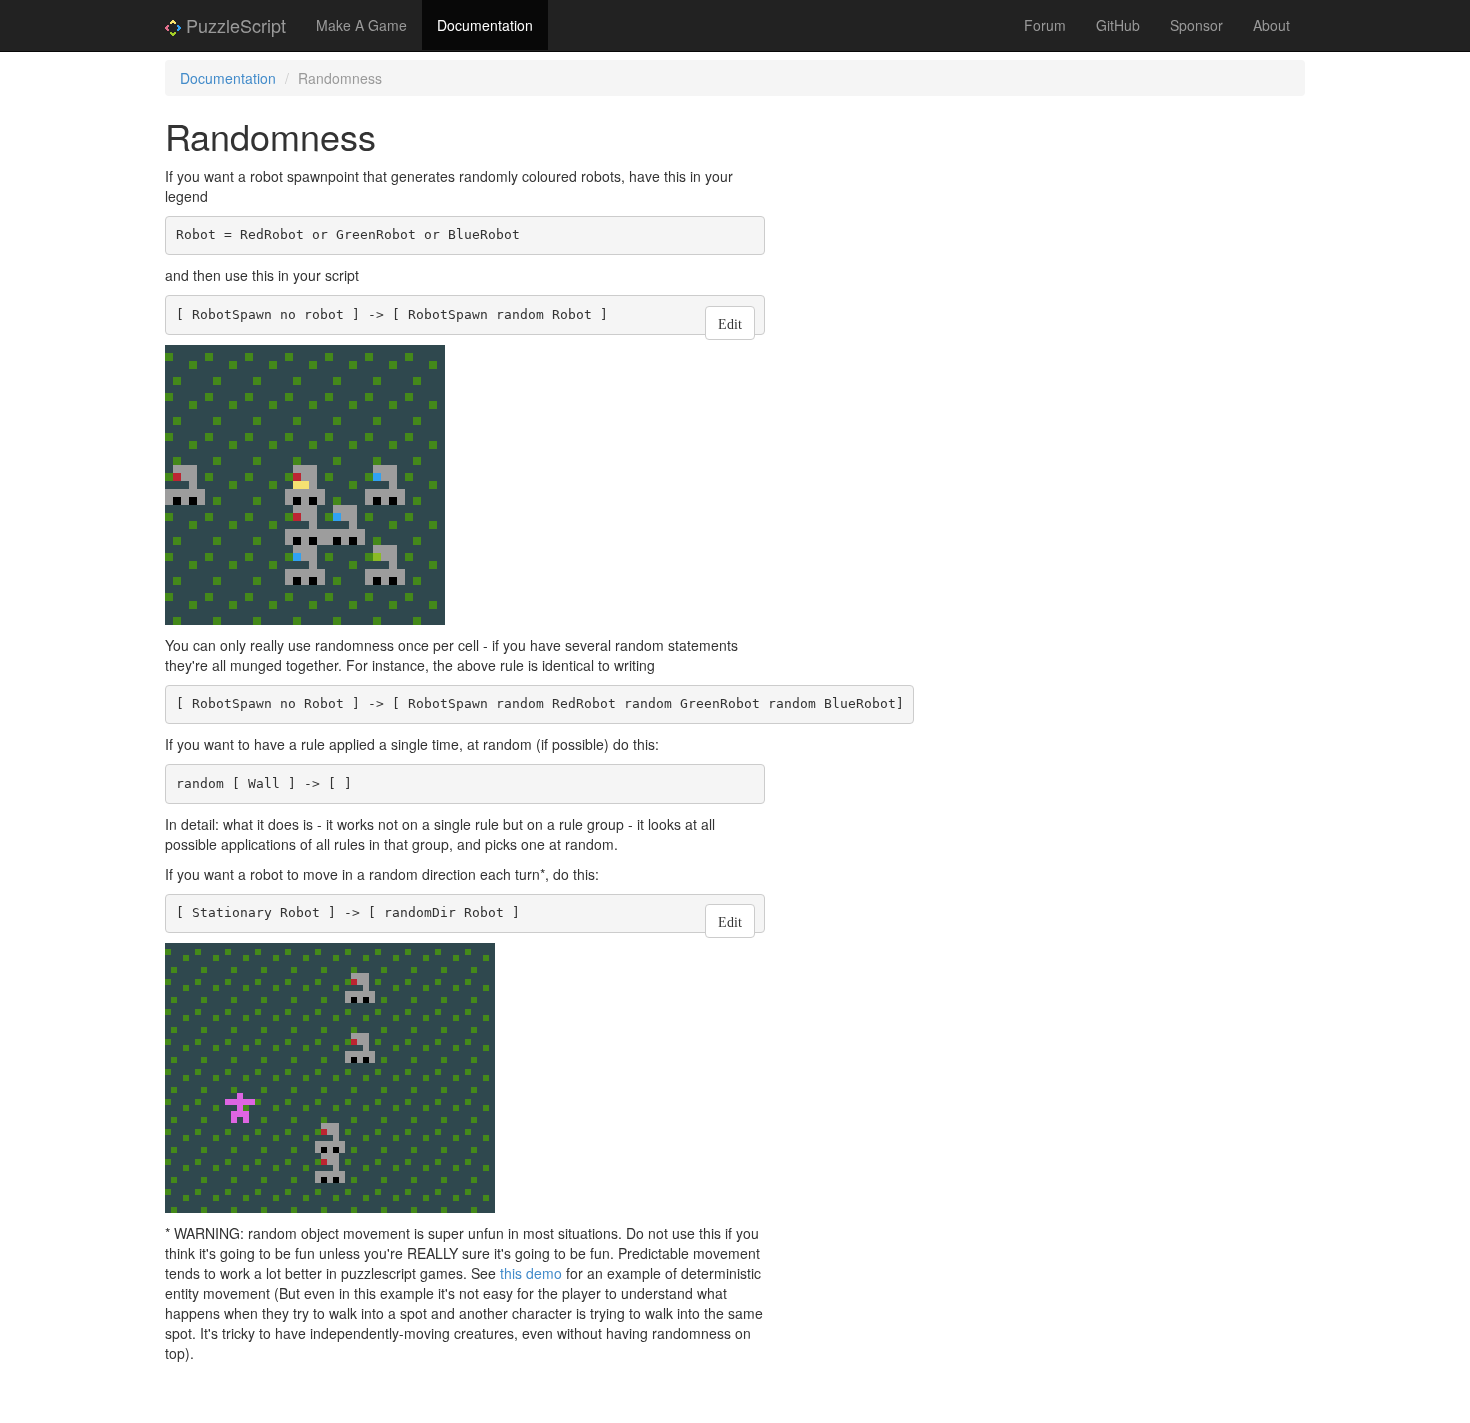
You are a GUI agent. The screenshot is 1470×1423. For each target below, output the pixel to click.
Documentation (485, 25)
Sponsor (1196, 25)
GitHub (1118, 25)
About (1271, 25)
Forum (1045, 25)
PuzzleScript (233, 25)
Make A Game (361, 25)
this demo (531, 1273)
